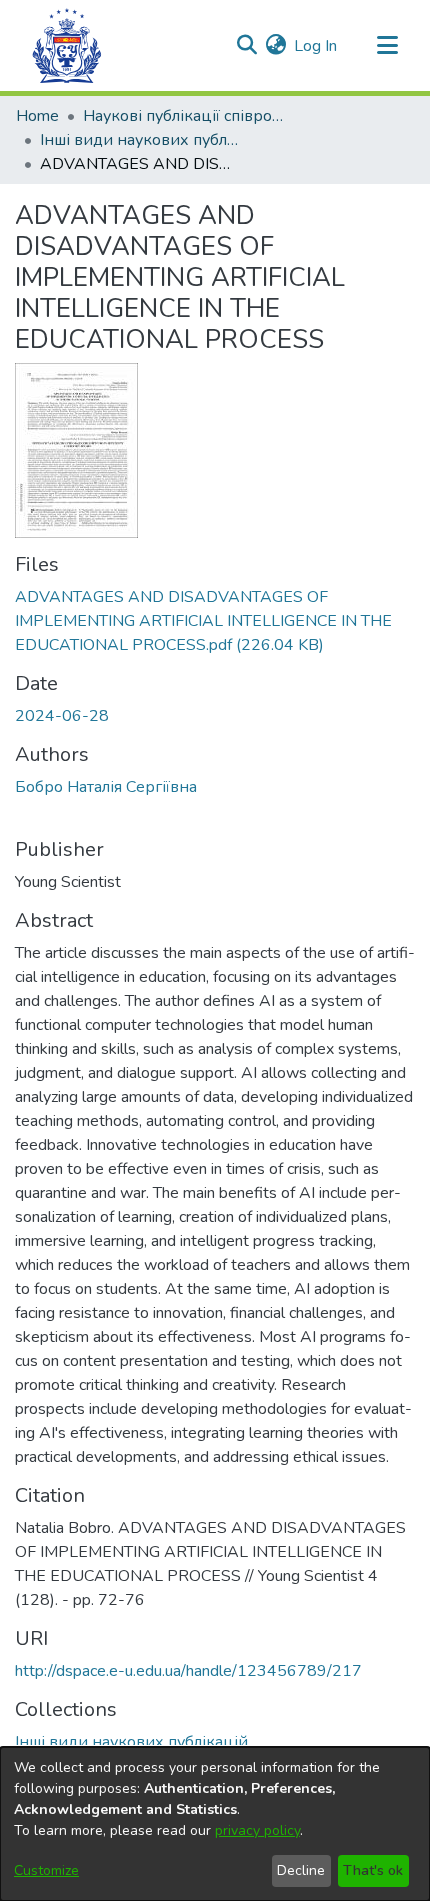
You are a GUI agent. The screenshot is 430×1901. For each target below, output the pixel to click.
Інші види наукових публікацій (140, 140)
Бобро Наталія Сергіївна (106, 787)
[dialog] (215, 1824)
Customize (46, 1870)
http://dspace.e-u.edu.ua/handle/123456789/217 (188, 1671)
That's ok (373, 1870)
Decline (301, 1870)
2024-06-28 (62, 716)
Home (37, 116)
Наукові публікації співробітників (183, 116)
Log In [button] (316, 46)
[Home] (67, 45)
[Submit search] (246, 46)
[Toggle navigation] (387, 46)
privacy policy (257, 1830)
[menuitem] (275, 46)
